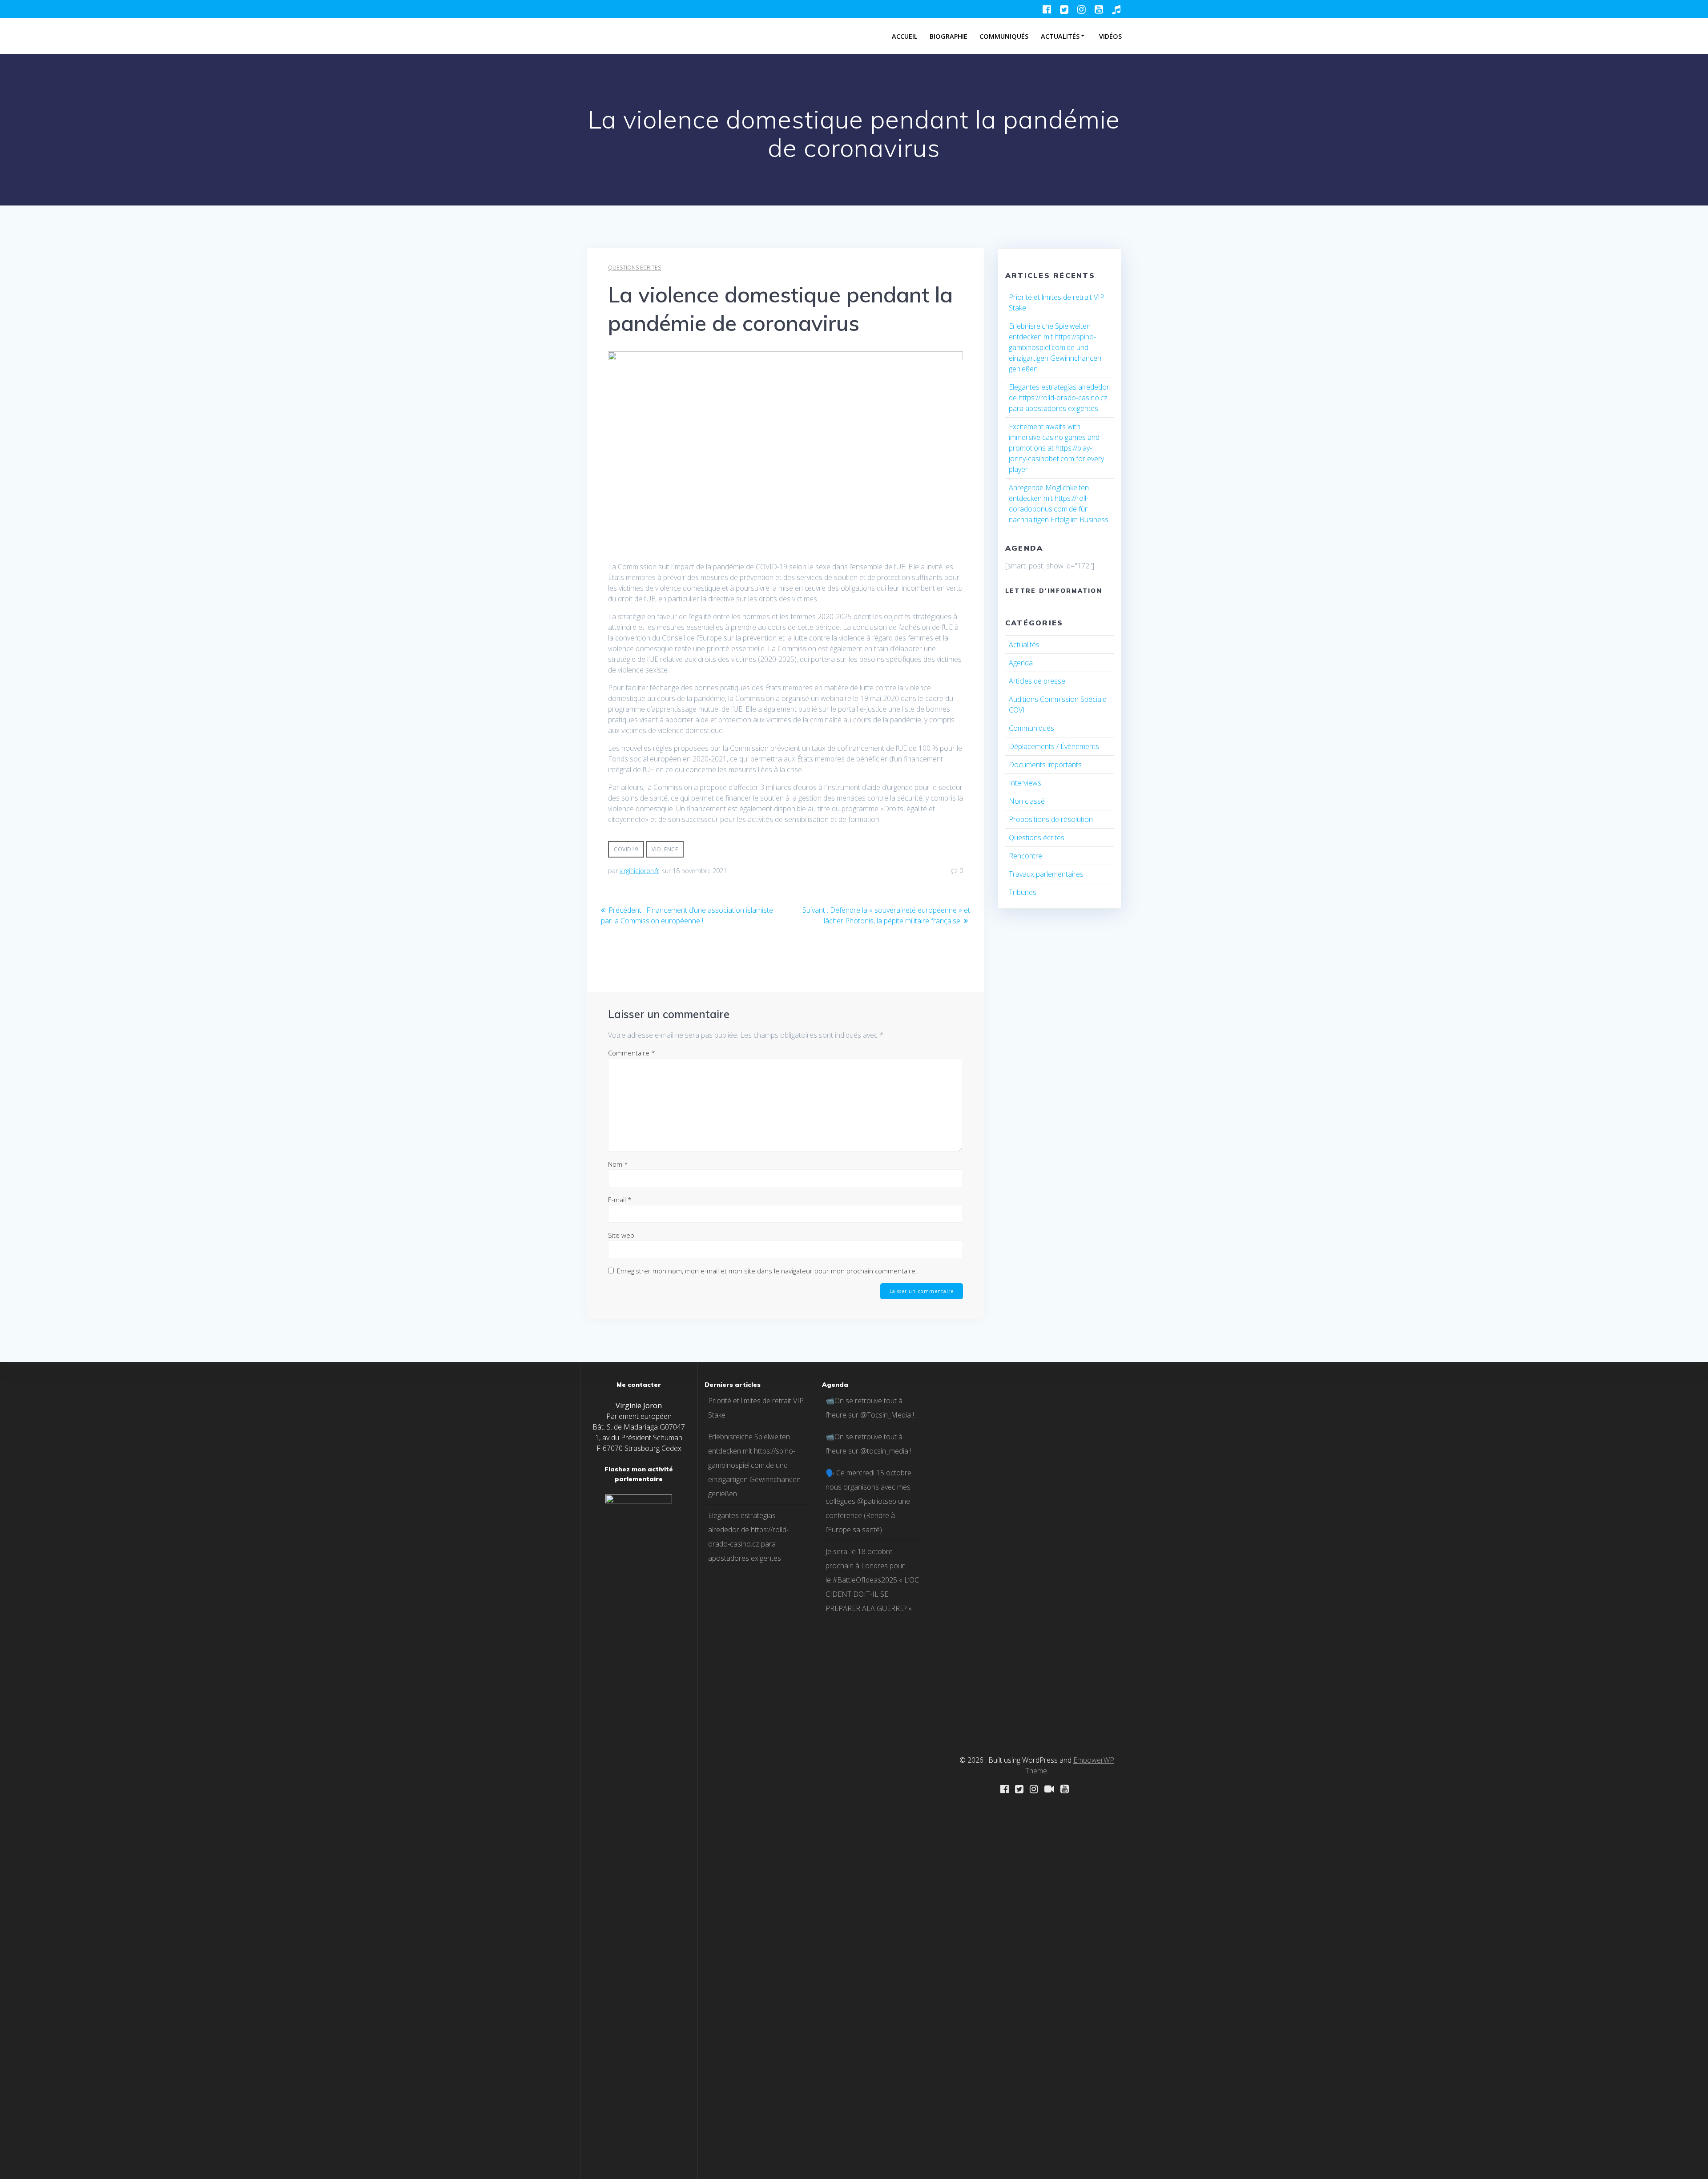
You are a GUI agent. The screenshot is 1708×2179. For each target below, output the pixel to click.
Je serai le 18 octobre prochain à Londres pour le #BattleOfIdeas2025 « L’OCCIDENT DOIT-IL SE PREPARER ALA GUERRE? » (872, 1580)
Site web (621, 1235)
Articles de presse (1037, 681)
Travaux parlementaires (1046, 874)
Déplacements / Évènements (1054, 746)
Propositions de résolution (1051, 819)
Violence (665, 849)
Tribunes (1023, 892)
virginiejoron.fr (639, 871)
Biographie (949, 36)
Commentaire (632, 1053)
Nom (618, 1164)
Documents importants (1045, 765)
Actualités (1060, 36)
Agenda (1021, 663)
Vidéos (1110, 36)
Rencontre (1025, 856)
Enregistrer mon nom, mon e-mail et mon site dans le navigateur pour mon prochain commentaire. (767, 1271)
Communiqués (1004, 36)
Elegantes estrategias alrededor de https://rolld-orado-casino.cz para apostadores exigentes (1059, 398)
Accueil (905, 36)
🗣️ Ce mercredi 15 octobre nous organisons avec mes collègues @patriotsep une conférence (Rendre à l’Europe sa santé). (868, 1501)
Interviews (1025, 783)
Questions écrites (634, 268)
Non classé (1027, 801)
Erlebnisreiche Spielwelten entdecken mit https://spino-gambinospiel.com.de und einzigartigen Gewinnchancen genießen (1055, 347)
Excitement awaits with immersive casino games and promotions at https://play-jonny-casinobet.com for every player (1056, 448)
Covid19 (626, 849)
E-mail (620, 1200)
